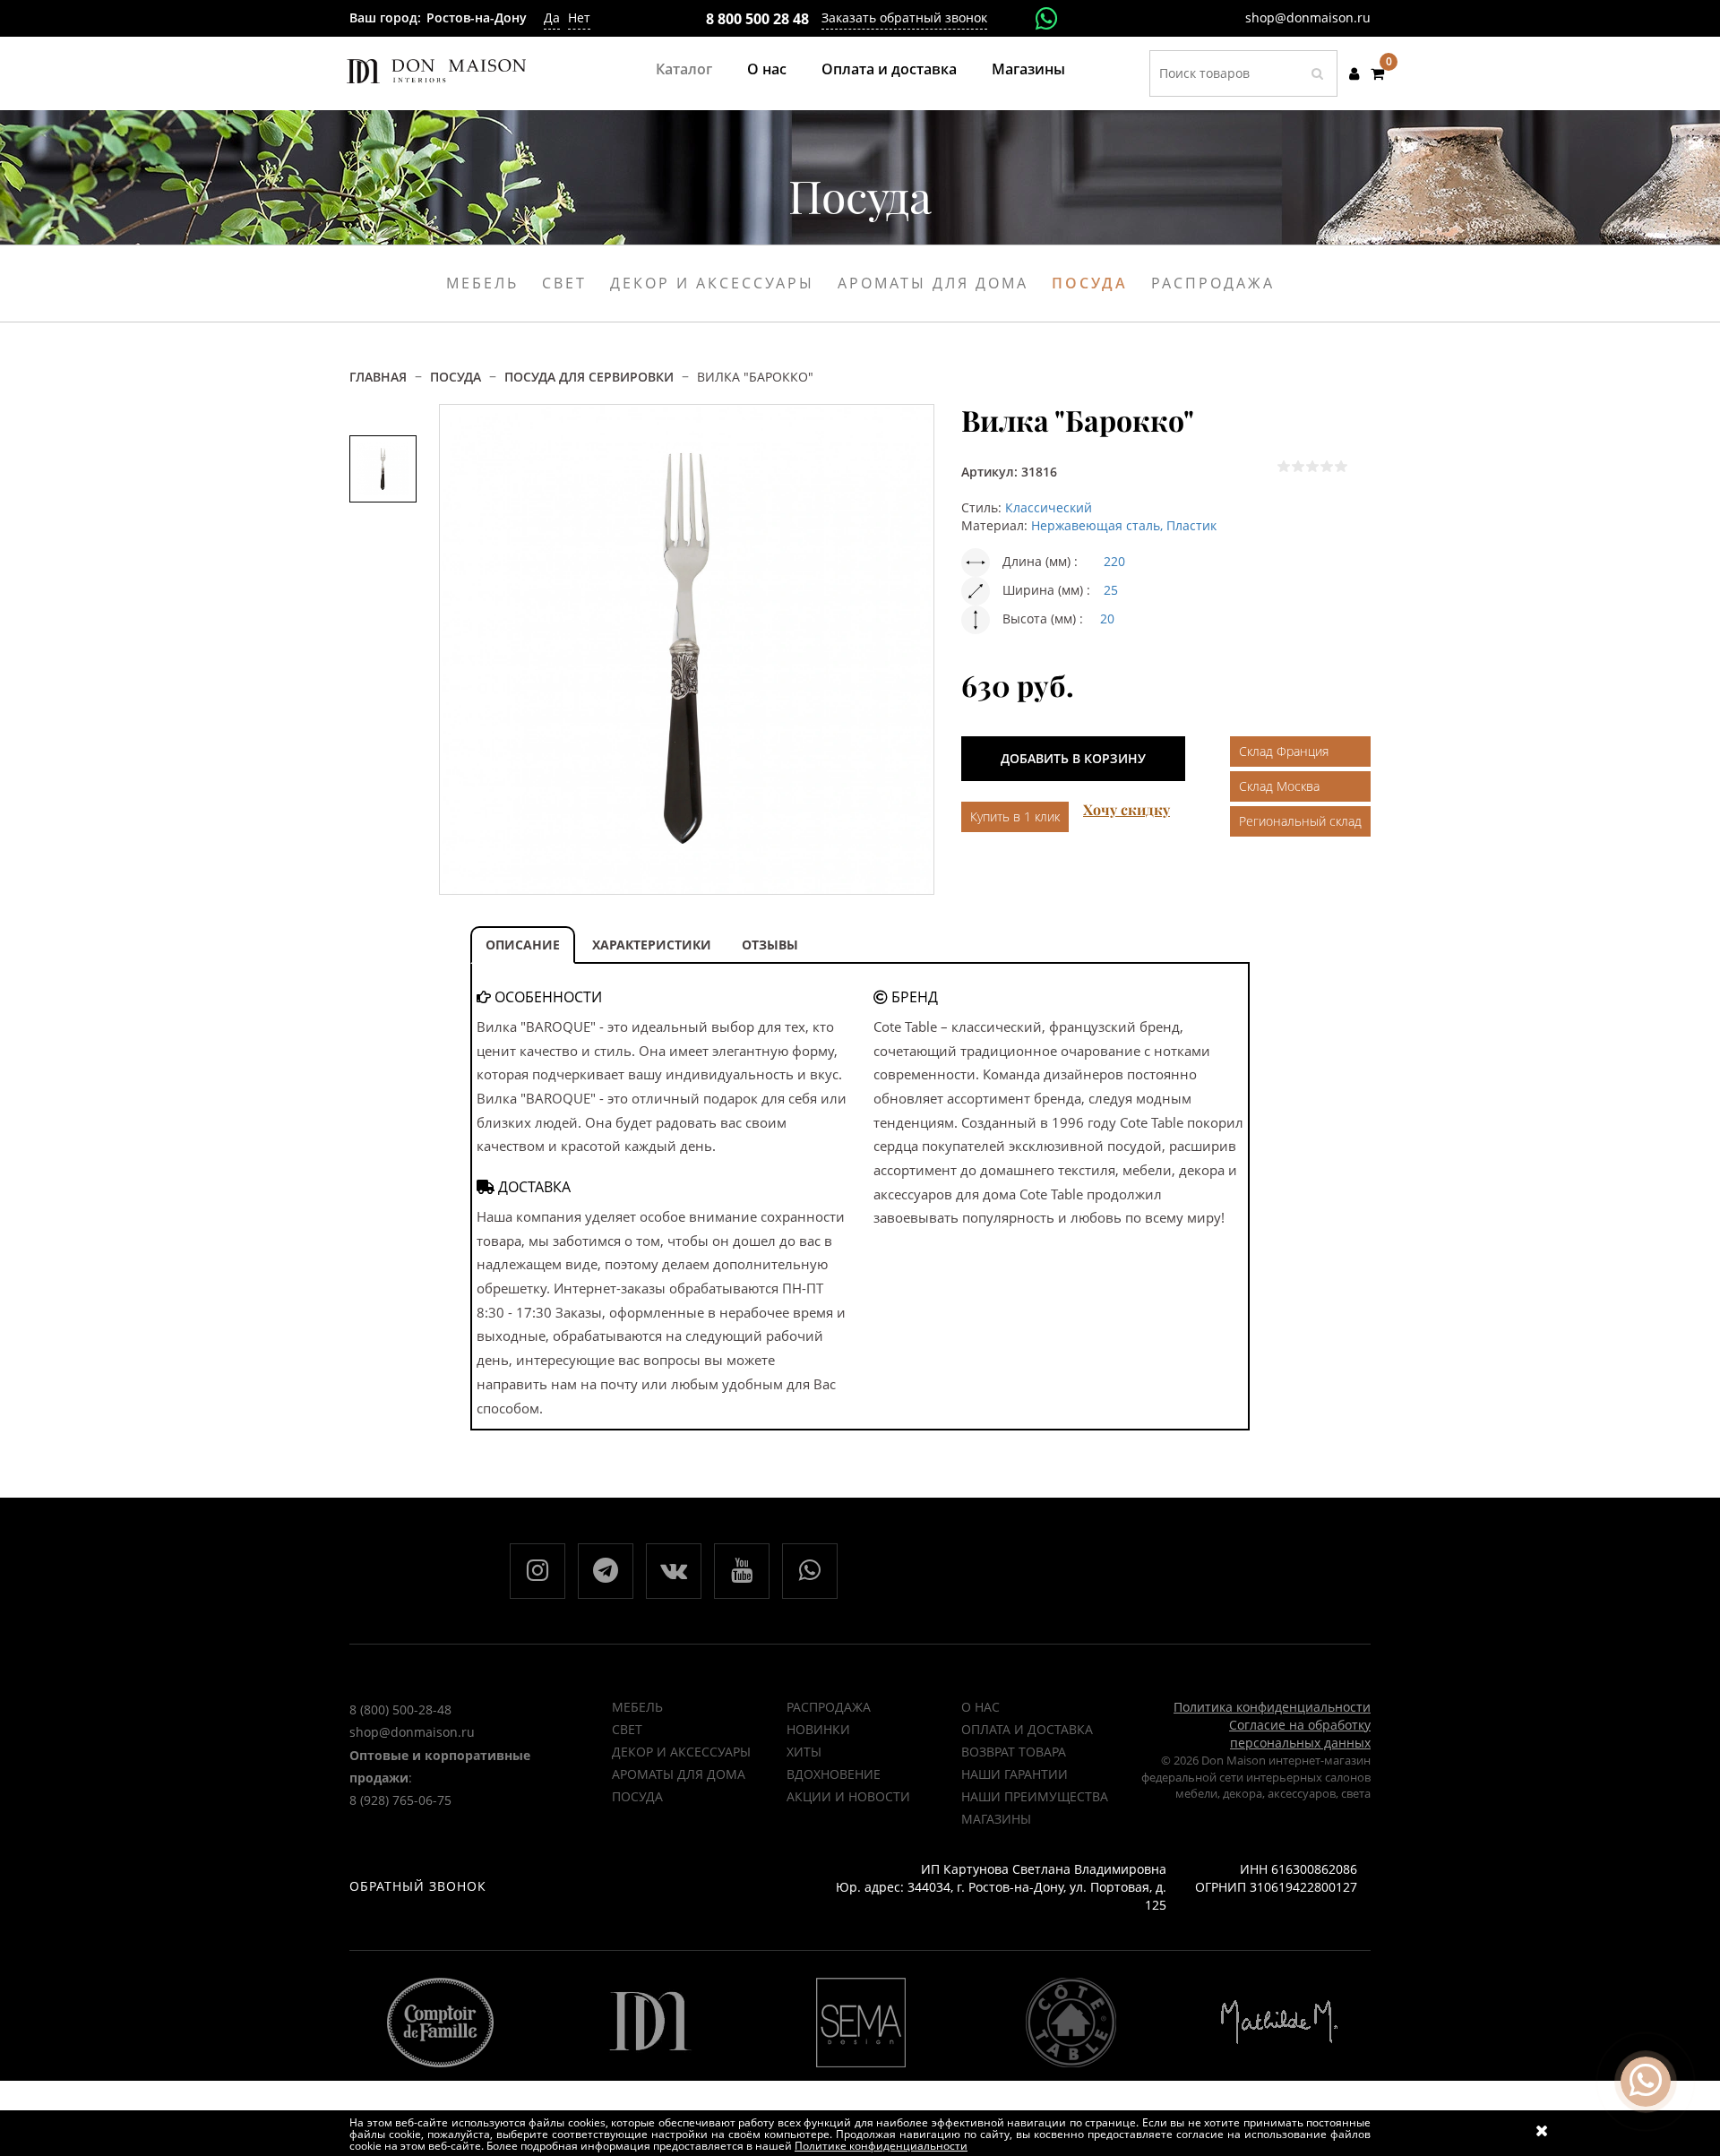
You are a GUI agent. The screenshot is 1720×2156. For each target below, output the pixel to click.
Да (552, 17)
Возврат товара (1014, 1752)
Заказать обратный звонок (904, 17)
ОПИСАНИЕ (523, 945)
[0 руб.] (1377, 73)
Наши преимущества (1035, 1796)
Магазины (1028, 69)
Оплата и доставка (889, 69)
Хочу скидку (1127, 809)
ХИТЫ (804, 1752)
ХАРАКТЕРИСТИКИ (652, 945)
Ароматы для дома (933, 283)
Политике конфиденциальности (881, 2146)
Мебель (482, 283)
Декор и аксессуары (712, 283)
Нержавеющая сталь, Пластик (1124, 525)
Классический (1049, 507)
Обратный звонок (418, 1886)
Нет (579, 17)
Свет (564, 283)
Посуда (1090, 283)
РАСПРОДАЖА (829, 1707)
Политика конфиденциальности (1272, 1707)
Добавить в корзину (1073, 758)
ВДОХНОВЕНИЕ (834, 1774)
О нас (767, 69)
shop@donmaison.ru (1308, 17)
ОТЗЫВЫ (770, 945)
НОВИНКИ (818, 1729)
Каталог (684, 69)
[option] (383, 469)
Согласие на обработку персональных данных (1300, 1734)
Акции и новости (848, 1796)
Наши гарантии (1015, 1774)
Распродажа (1213, 283)
